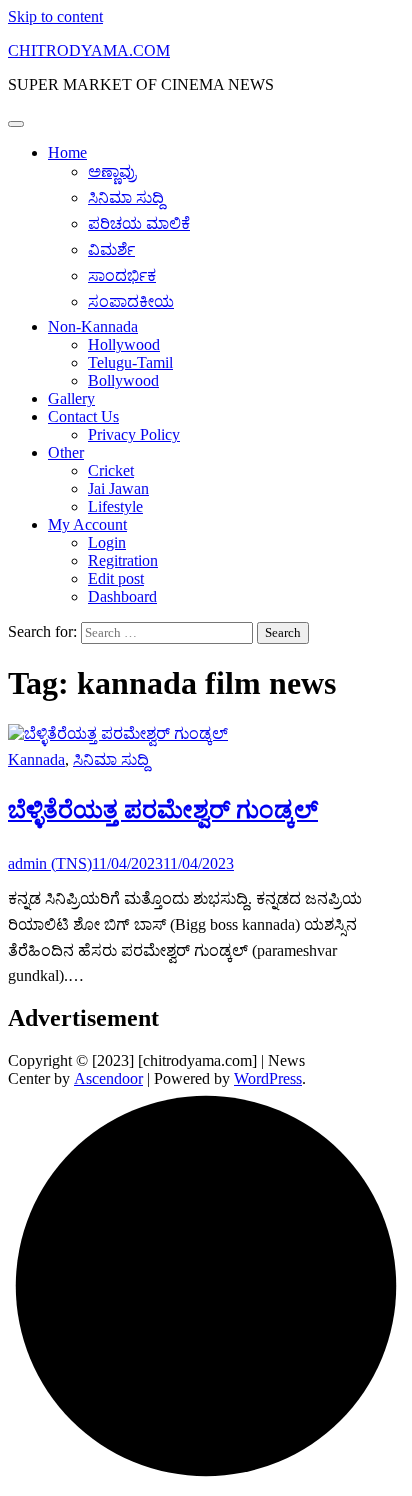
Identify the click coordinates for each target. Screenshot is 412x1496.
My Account (87, 524)
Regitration (123, 560)
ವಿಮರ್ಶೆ (111, 249)
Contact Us (83, 416)
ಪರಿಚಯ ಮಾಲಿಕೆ (139, 223)
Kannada (36, 759)
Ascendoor (108, 1078)
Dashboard (122, 596)
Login (107, 542)
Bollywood (123, 380)
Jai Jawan (118, 488)
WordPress (268, 1078)
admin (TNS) (50, 863)
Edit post (116, 578)
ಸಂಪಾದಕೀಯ (131, 301)
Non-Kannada (93, 326)
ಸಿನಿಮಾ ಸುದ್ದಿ (126, 197)
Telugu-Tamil (130, 362)
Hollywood (124, 344)
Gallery (71, 398)
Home (67, 152)
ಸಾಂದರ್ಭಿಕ (122, 275)
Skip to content (55, 16)
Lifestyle (115, 506)
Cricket (111, 470)
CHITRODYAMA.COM (89, 50)
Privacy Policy (134, 434)
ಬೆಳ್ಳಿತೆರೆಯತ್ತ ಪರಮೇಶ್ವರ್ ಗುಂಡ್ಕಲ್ (163, 810)
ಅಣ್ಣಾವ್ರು (112, 171)
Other (66, 452)
